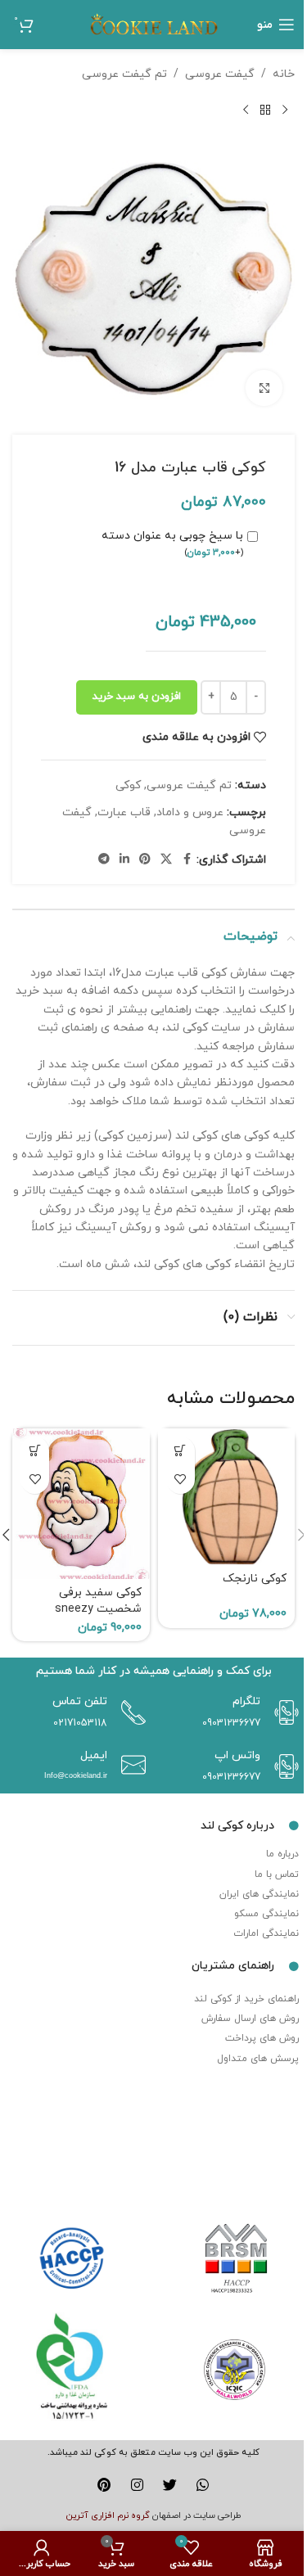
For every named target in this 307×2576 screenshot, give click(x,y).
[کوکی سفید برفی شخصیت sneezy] (81, 1504)
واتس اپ (237, 1755)
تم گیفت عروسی (124, 74)
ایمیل (94, 1755)
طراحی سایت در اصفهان (197, 2515)
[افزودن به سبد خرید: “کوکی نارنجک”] (181, 1451)
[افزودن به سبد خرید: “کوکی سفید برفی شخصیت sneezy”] (35, 1451)
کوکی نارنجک (255, 1579)
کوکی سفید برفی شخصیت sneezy (98, 1601)
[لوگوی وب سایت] (154, 23)
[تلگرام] (282, 1712)
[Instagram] (137, 2485)
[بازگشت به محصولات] (265, 110)
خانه (284, 74)
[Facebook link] (187, 860)
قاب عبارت (124, 812)
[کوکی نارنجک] (227, 1497)
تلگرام (246, 1701)
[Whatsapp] (203, 2485)
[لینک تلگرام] (104, 860)
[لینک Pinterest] (145, 860)
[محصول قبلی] (285, 110)
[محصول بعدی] (246, 110)
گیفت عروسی (220, 74)
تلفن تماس (80, 1701)
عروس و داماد (190, 812)
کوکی (128, 785)
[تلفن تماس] (129, 1712)
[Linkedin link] (124, 860)
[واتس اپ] (282, 1766)
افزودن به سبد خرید (137, 697)
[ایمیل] (129, 1765)
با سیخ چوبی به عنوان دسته (172, 544)
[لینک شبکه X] (166, 860)
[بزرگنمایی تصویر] (264, 388)
